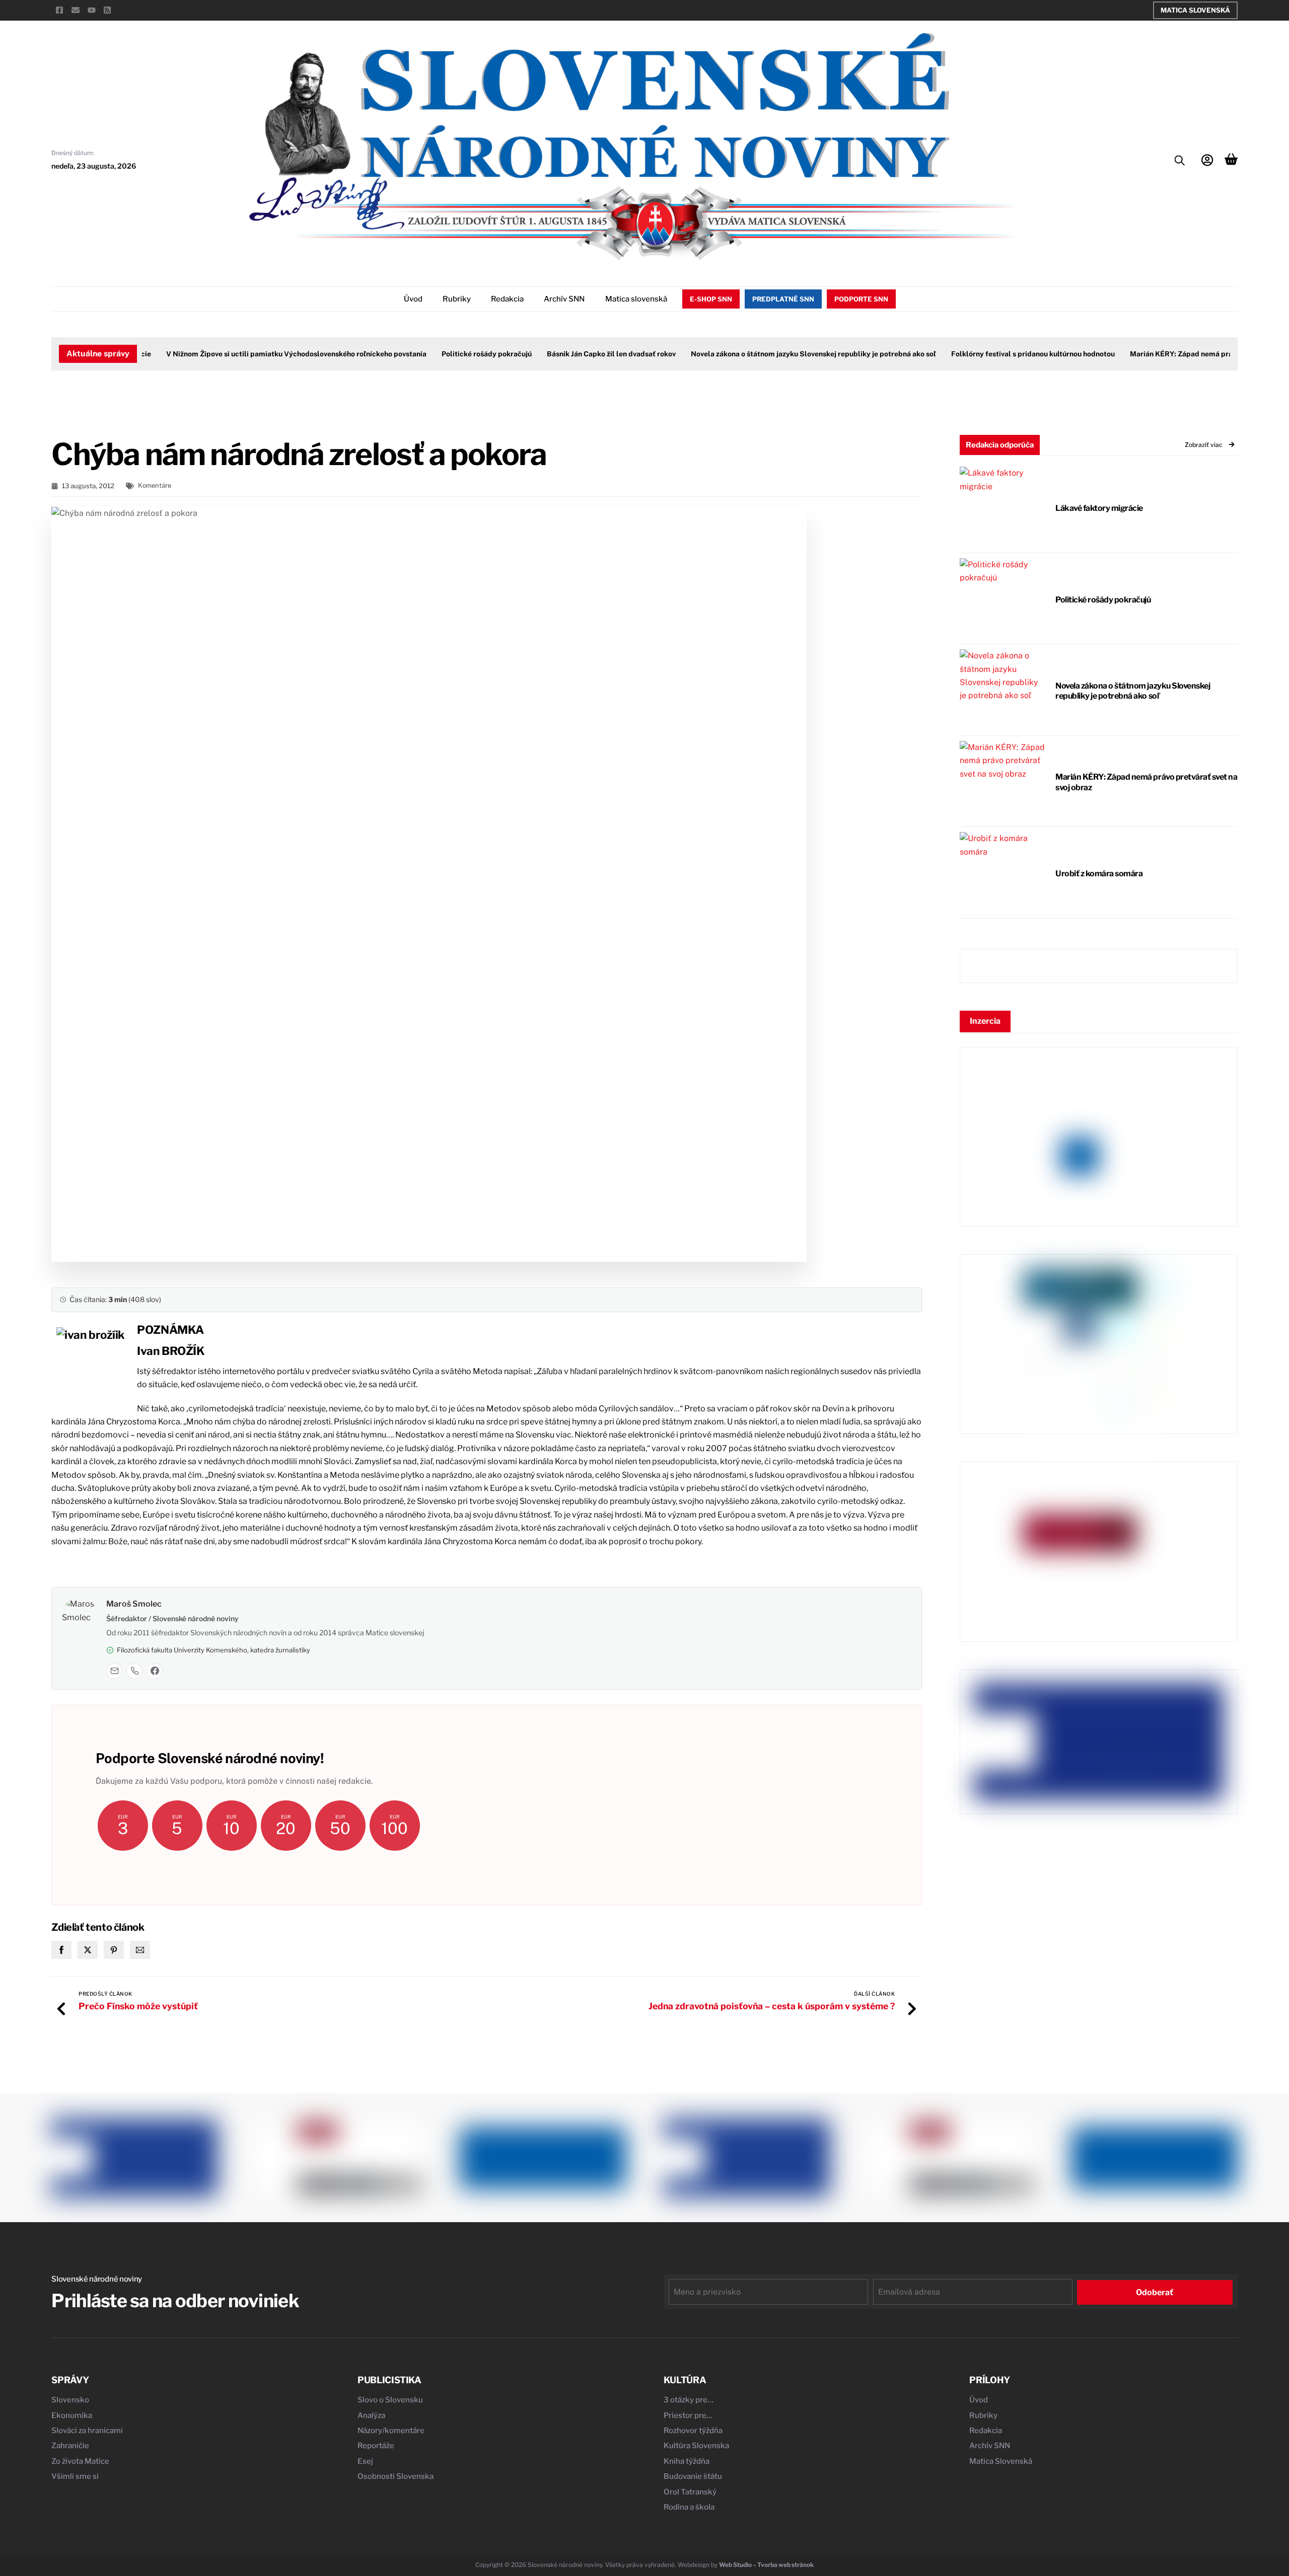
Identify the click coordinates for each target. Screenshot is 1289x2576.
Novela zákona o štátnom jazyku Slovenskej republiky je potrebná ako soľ (778, 354)
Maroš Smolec (134, 1604)
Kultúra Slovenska (696, 2446)
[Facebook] (155, 1671)
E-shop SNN (711, 299)
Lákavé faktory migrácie (1099, 508)
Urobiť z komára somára (1099, 874)
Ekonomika (72, 2415)
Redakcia (507, 299)
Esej (365, 2461)
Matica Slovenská (1195, 10)
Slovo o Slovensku (390, 2400)
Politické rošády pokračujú (451, 354)
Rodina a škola (689, 2507)
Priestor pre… (688, 2415)
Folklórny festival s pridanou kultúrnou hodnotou (997, 354)
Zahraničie (70, 2446)
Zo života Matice (80, 2461)
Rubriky (457, 299)
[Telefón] (134, 1671)
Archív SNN (564, 299)
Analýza (371, 2415)
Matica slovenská (636, 299)
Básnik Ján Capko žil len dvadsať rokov (576, 354)
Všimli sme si (75, 2476)
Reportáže (376, 2446)
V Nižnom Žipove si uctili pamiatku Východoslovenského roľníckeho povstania (261, 354)
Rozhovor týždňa (693, 2431)
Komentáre (155, 485)
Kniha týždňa (687, 2461)
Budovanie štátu (693, 2476)
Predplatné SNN (783, 299)
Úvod (413, 299)
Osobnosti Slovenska (396, 2476)
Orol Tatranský (690, 2492)
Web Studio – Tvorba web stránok (766, 2565)
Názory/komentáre (391, 2431)
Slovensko (70, 2400)
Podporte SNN (861, 299)
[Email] (114, 1671)
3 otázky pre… (689, 2400)
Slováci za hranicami (87, 2431)
